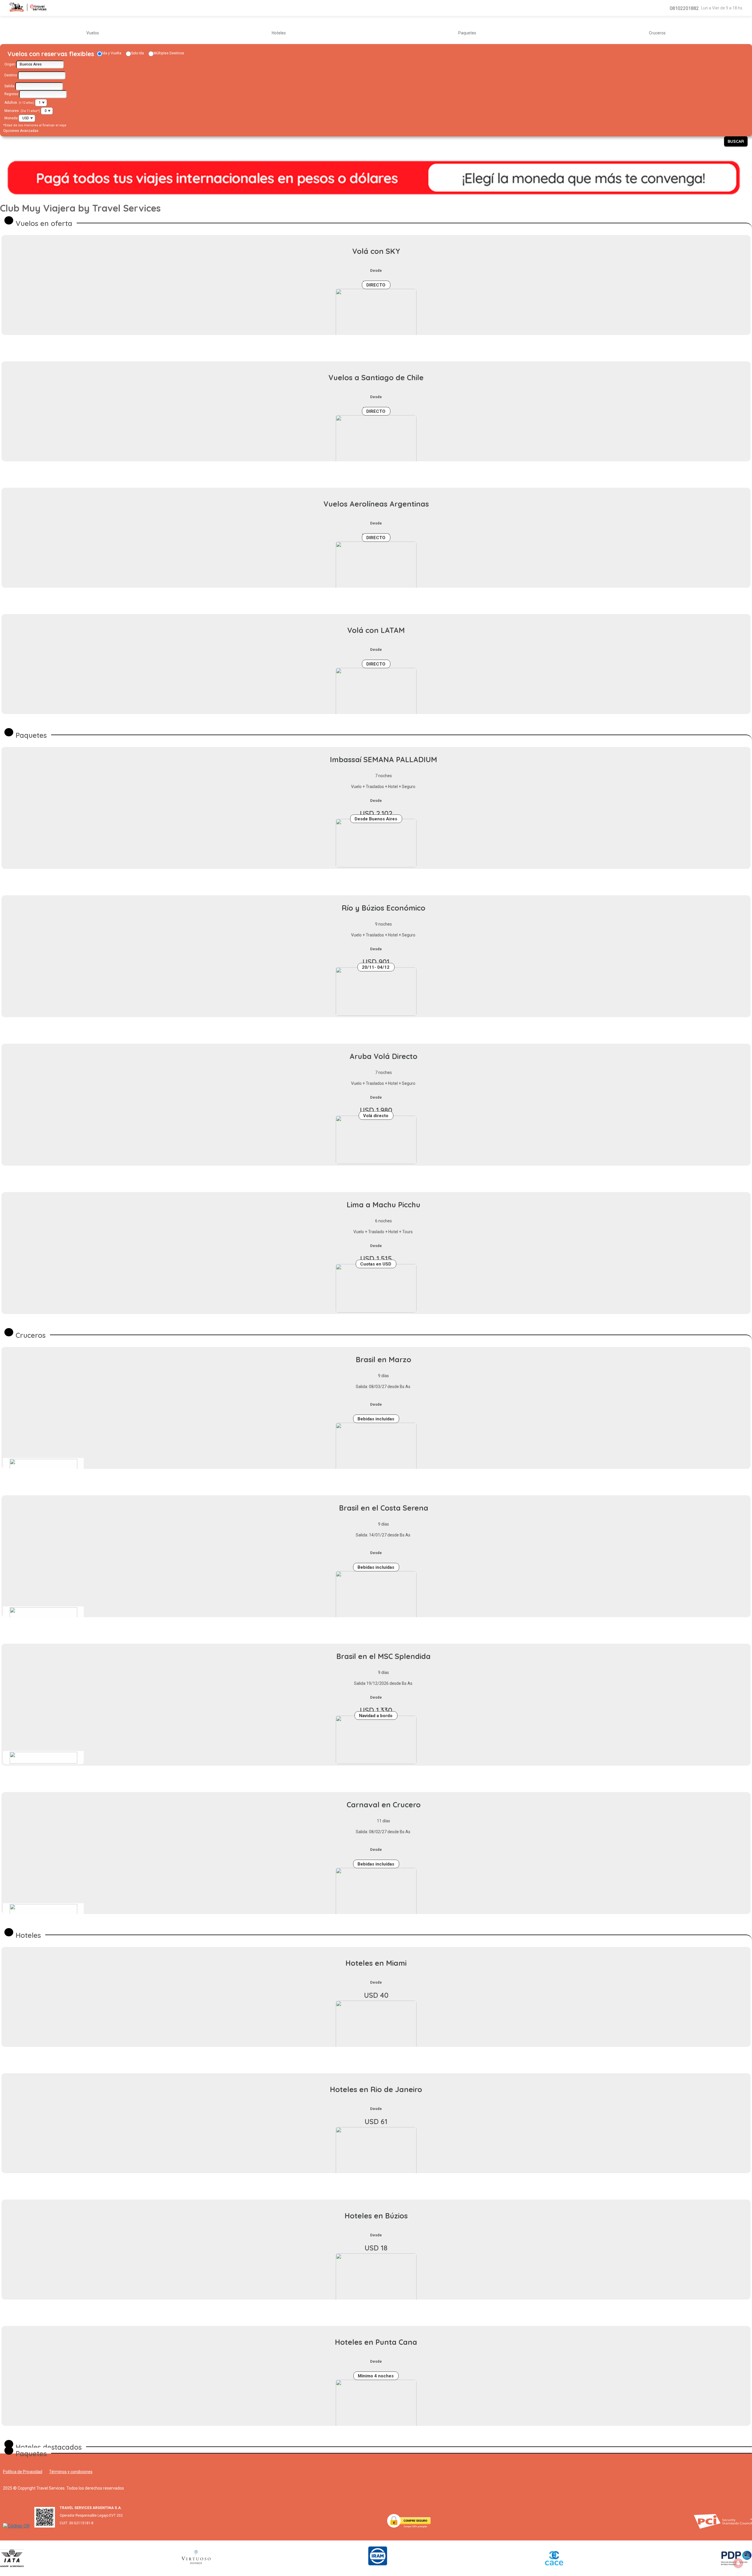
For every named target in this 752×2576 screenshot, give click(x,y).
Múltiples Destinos (169, 53)
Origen (10, 64)
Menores (12, 111)
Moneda (11, 118)
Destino (11, 75)
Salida (9, 86)
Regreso (11, 94)
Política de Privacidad (23, 2472)
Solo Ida (137, 53)
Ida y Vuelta (112, 53)
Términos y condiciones (71, 2472)
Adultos (11, 103)
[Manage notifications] (738, 2563)
